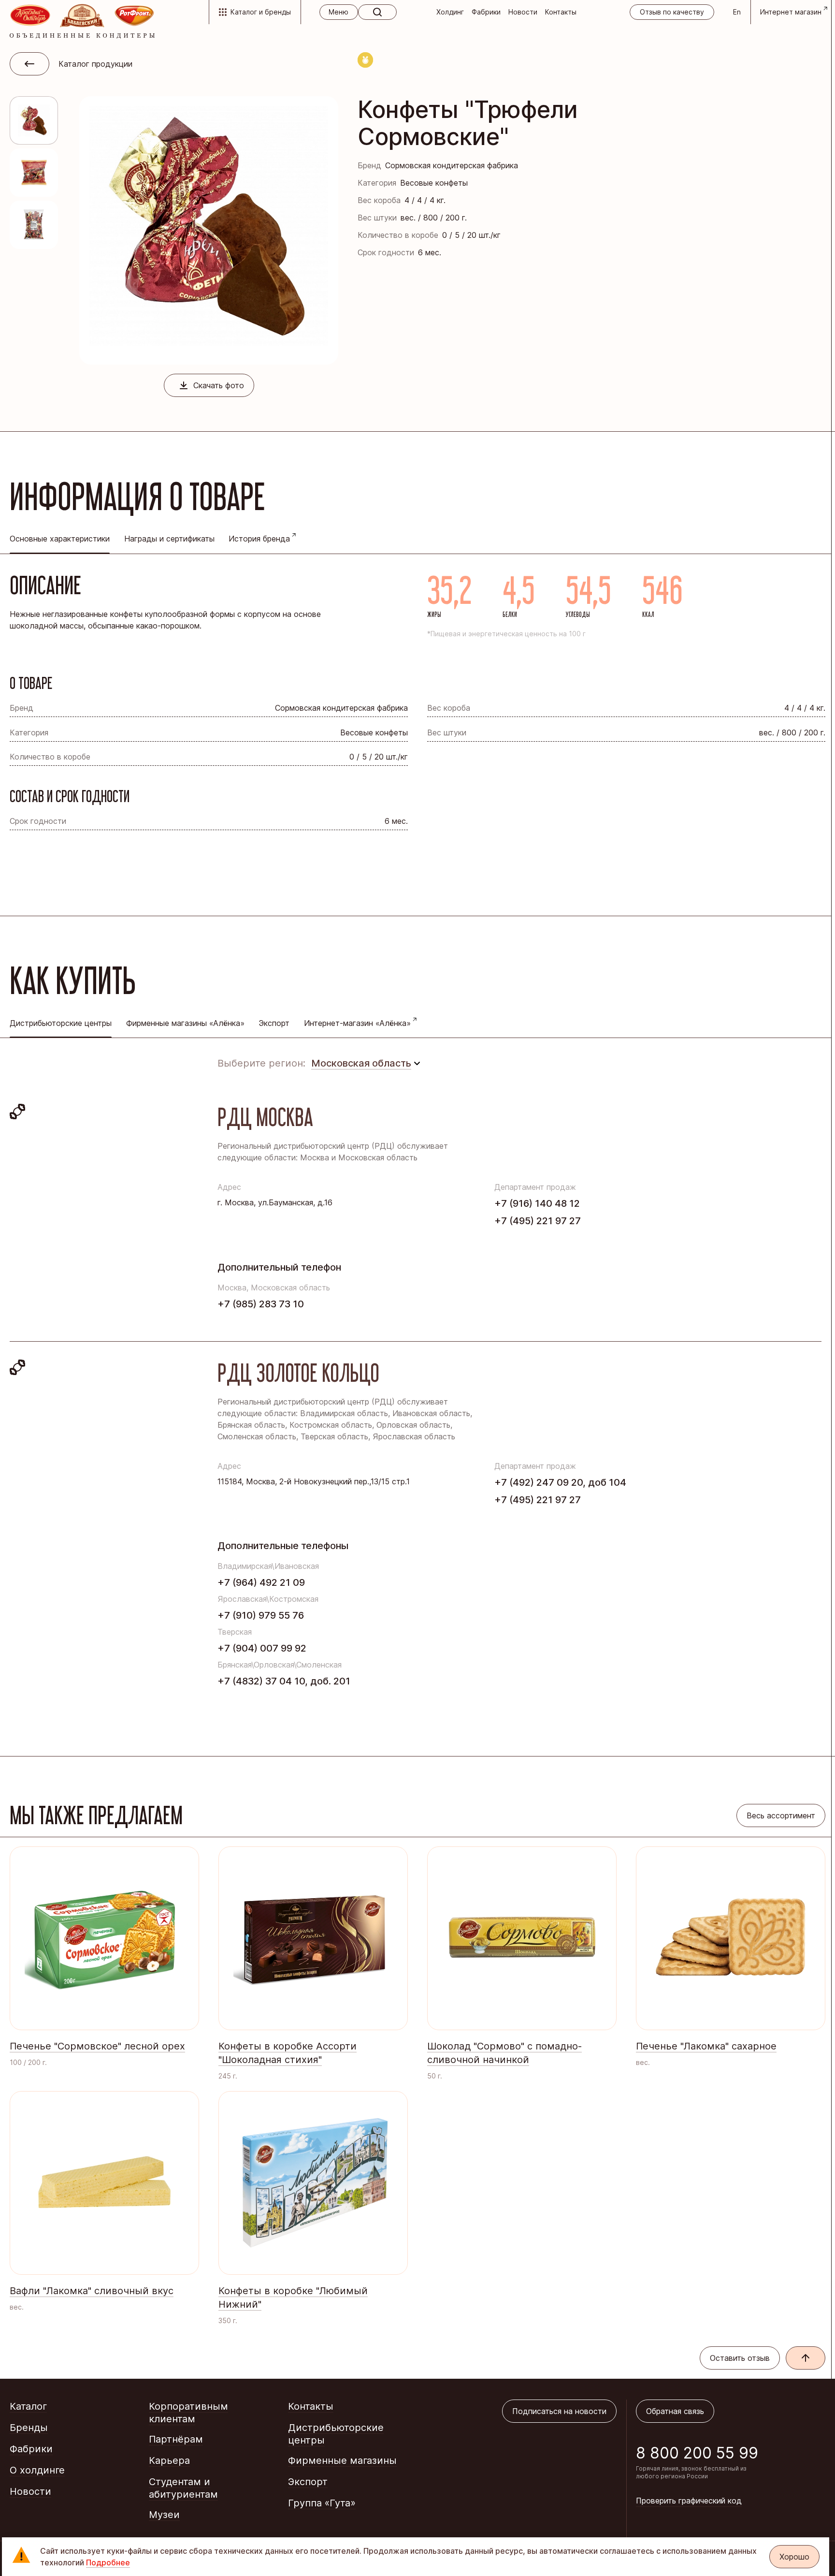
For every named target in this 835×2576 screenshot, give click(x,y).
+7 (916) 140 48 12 (537, 1203)
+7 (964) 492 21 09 (261, 1582)
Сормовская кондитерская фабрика (452, 165)
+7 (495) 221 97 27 (538, 1221)
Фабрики (486, 12)
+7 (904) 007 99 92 (262, 1648)
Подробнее (108, 2562)
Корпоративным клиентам (188, 2413)
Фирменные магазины (342, 2460)
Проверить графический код (689, 2501)
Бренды (29, 2428)
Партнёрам (176, 2439)
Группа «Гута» (322, 2503)
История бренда (259, 539)
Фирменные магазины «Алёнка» (185, 1023)
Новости (523, 12)
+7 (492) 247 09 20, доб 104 (560, 1482)
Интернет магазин (791, 12)
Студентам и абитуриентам (183, 2488)
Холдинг (450, 12)
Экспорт (274, 1023)
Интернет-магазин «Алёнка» (357, 1023)
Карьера (169, 2460)
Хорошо (794, 2557)
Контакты (561, 12)
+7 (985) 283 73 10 (261, 1304)
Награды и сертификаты (169, 539)
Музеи (164, 2515)
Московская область (361, 1063)
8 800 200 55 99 (697, 2453)
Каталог (28, 2406)
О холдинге (37, 2470)
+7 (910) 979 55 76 (261, 1615)
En (737, 12)
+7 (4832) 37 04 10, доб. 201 (284, 1681)
